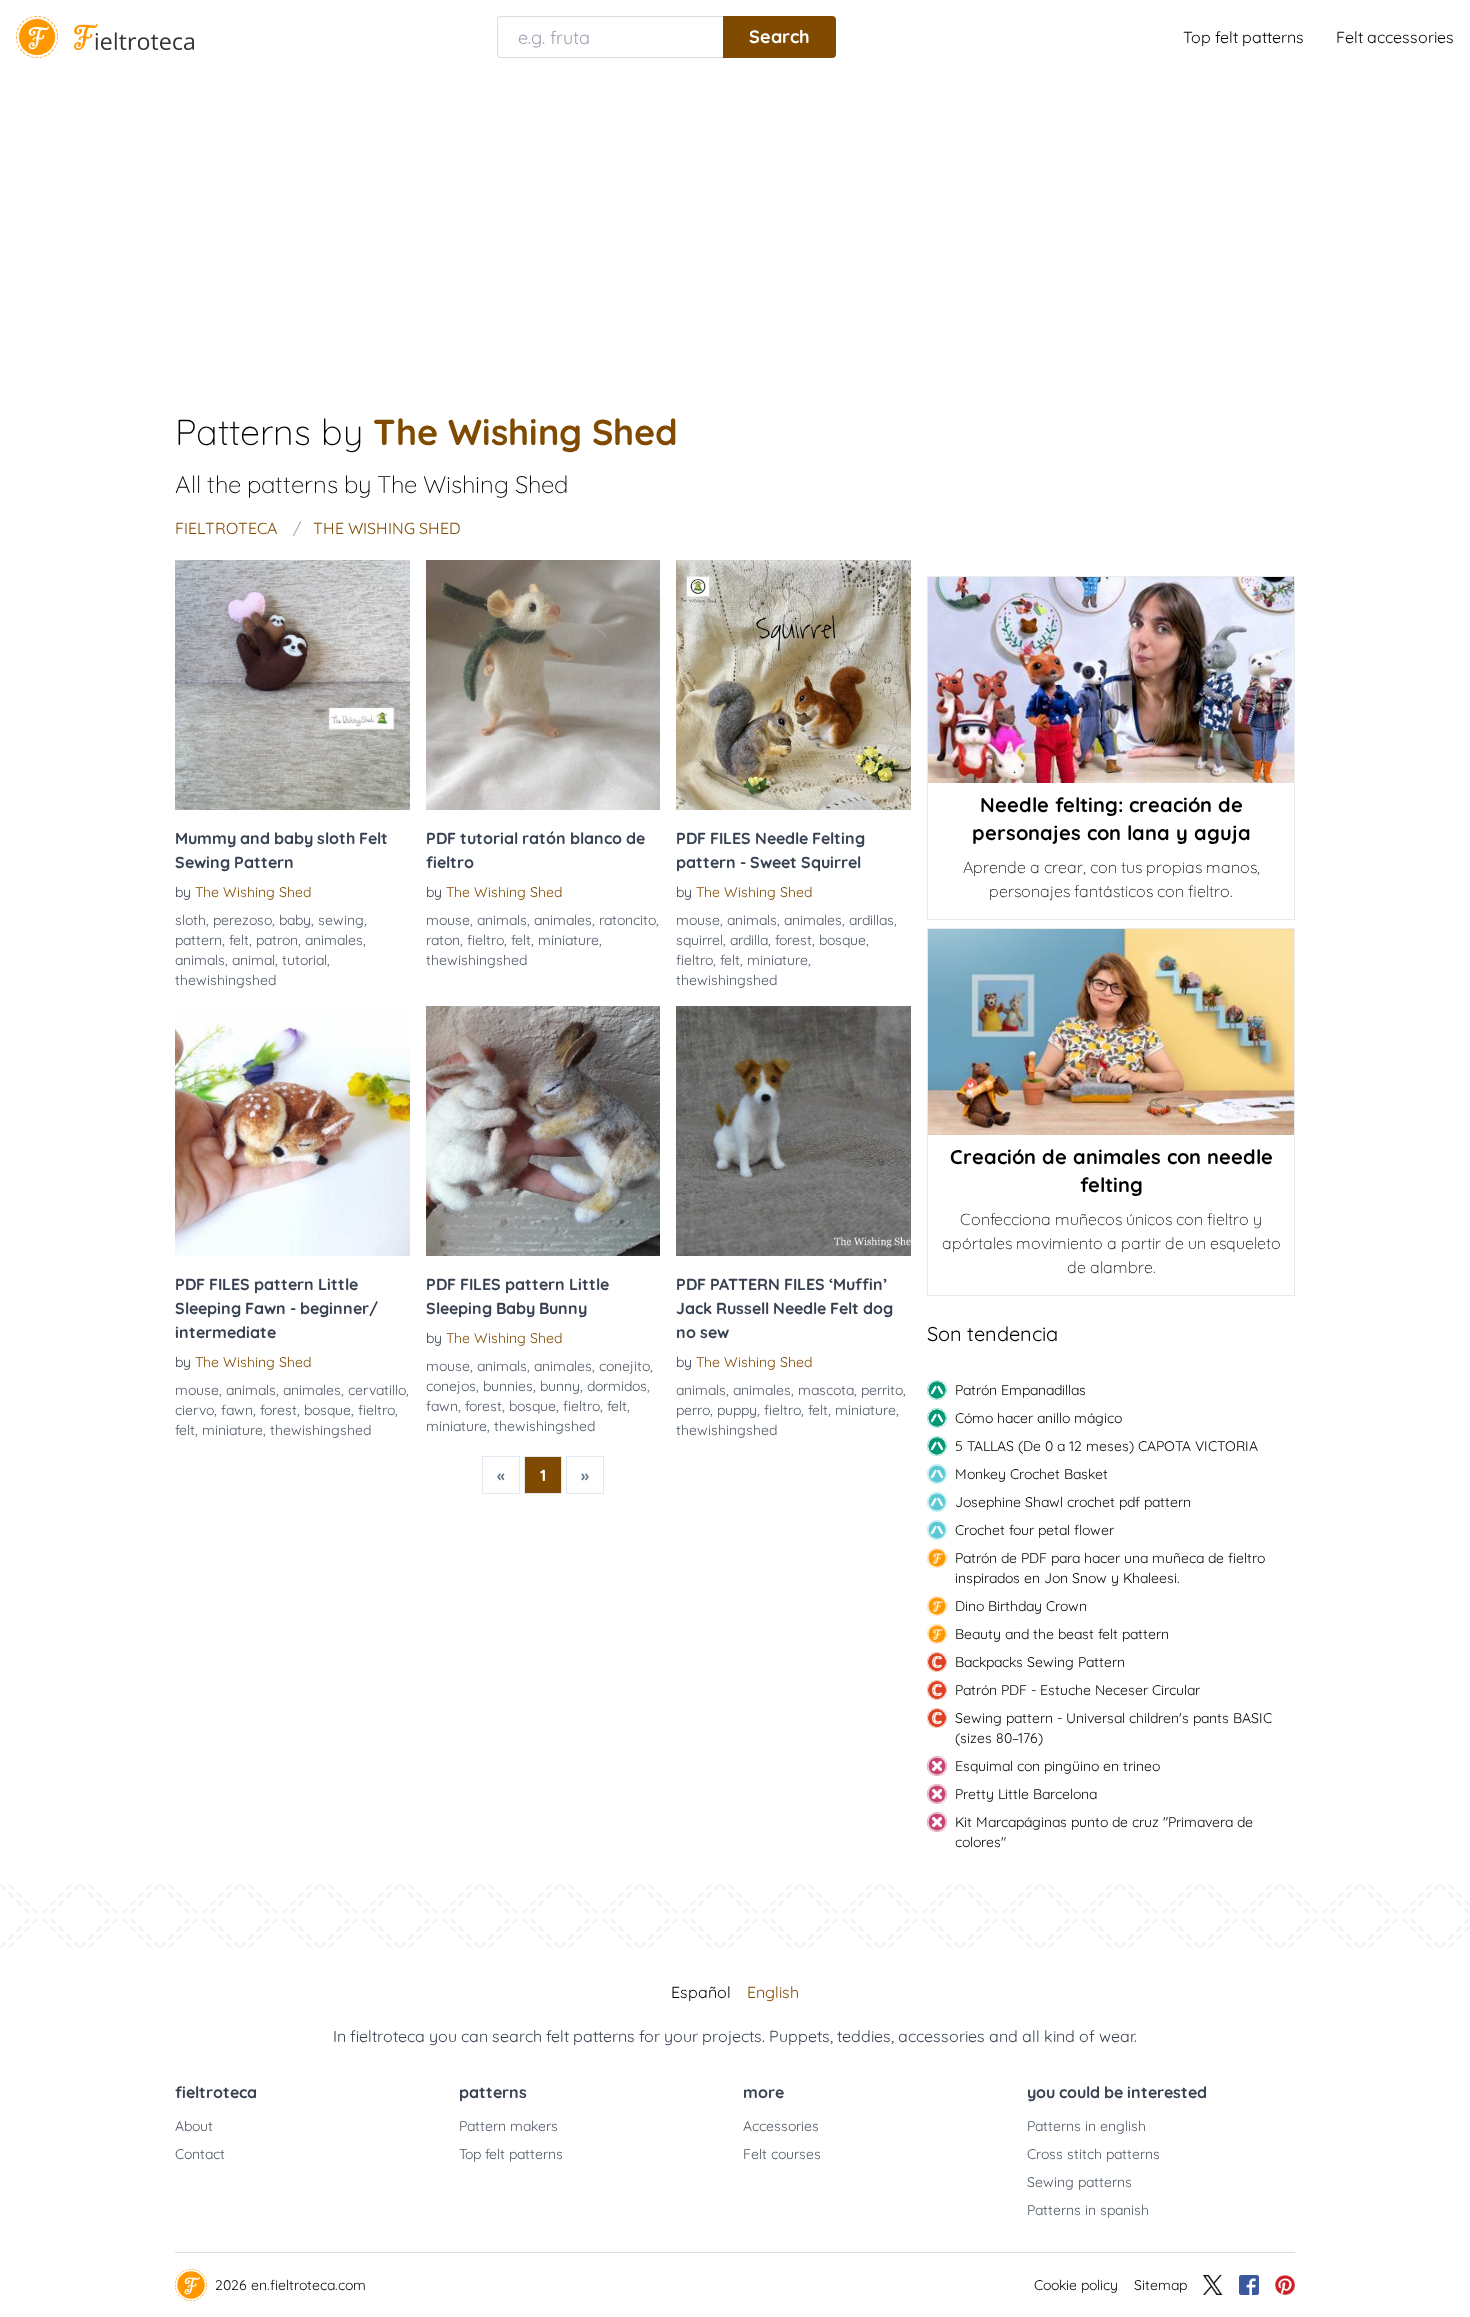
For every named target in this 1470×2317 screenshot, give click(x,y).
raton (443, 940)
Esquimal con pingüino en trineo (1057, 1766)
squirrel (699, 940)
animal (253, 960)
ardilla (749, 940)
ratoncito (627, 920)
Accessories (781, 2126)
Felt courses (782, 2154)
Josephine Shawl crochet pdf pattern (1073, 1502)
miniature (568, 940)
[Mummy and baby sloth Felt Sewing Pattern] (292, 685)
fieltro (485, 940)
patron (277, 940)
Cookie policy (1076, 2285)
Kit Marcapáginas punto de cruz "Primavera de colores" (1104, 1832)
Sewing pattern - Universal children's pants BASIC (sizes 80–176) (1113, 1728)
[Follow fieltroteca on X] (1213, 2285)
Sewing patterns (1079, 2182)
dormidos (617, 1386)
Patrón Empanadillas (1020, 1390)
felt (239, 940)
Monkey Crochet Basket (1031, 1474)
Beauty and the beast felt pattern (1062, 1634)
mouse (448, 920)
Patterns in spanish (1088, 2210)
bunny (560, 1386)
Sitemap (1160, 2285)
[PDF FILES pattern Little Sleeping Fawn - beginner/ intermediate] (292, 1131)
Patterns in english (1086, 2126)
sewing (341, 920)
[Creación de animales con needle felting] (1111, 1032)
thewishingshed (225, 980)
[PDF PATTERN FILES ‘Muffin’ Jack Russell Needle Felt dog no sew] (793, 1131)
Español (701, 1992)
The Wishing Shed (253, 892)
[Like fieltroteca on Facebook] (1249, 2285)
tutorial (304, 960)
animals (200, 960)
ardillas (871, 920)
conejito (624, 1366)
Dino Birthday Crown (1021, 1606)
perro (693, 1410)
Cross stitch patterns (1093, 2154)
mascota (826, 1390)
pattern (198, 940)
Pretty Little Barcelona (1026, 1794)
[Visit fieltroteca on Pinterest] (1285, 2285)
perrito (882, 1390)
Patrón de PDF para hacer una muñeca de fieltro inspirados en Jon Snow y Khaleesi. (1110, 1568)
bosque (842, 940)
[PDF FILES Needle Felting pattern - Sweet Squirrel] (793, 685)
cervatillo (377, 1390)
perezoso (242, 920)
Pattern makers (508, 2126)
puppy (737, 1410)
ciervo (194, 1410)
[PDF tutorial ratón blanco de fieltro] (543, 685)
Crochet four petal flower (1034, 1530)
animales (334, 940)
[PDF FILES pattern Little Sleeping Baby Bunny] (543, 1131)
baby (295, 920)
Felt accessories (1395, 37)
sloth (190, 920)
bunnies (508, 1386)
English (773, 1992)
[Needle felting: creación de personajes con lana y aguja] (1111, 680)
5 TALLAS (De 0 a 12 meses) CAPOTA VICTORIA (1106, 1446)
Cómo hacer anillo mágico (1038, 1418)
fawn (237, 1410)
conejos (451, 1386)
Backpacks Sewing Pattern (1040, 1662)
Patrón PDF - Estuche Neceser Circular (1077, 1690)
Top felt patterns (1243, 37)
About (194, 2126)
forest (793, 940)
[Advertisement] (735, 224)
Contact (200, 2154)
